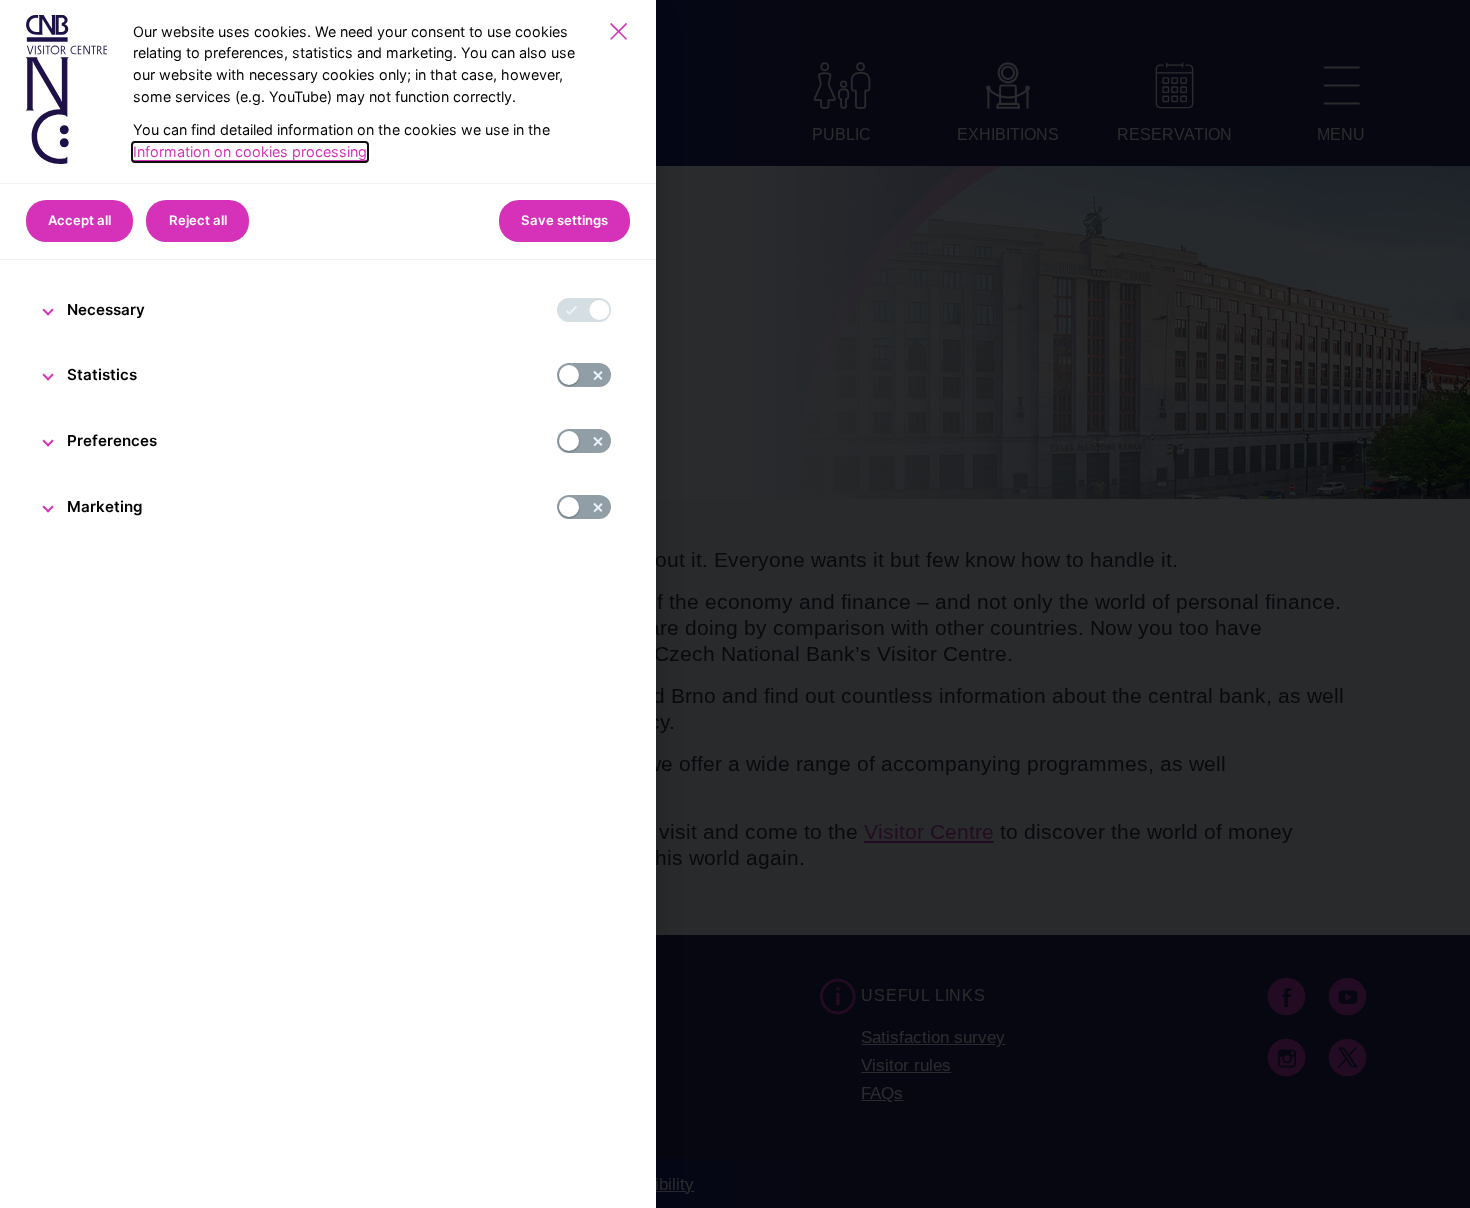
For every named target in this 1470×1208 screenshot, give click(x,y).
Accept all (79, 220)
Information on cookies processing (250, 151)
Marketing (105, 506)
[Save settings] (618, 31)
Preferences (112, 440)
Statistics (102, 374)
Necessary (106, 309)
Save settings (564, 220)
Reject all (198, 220)
